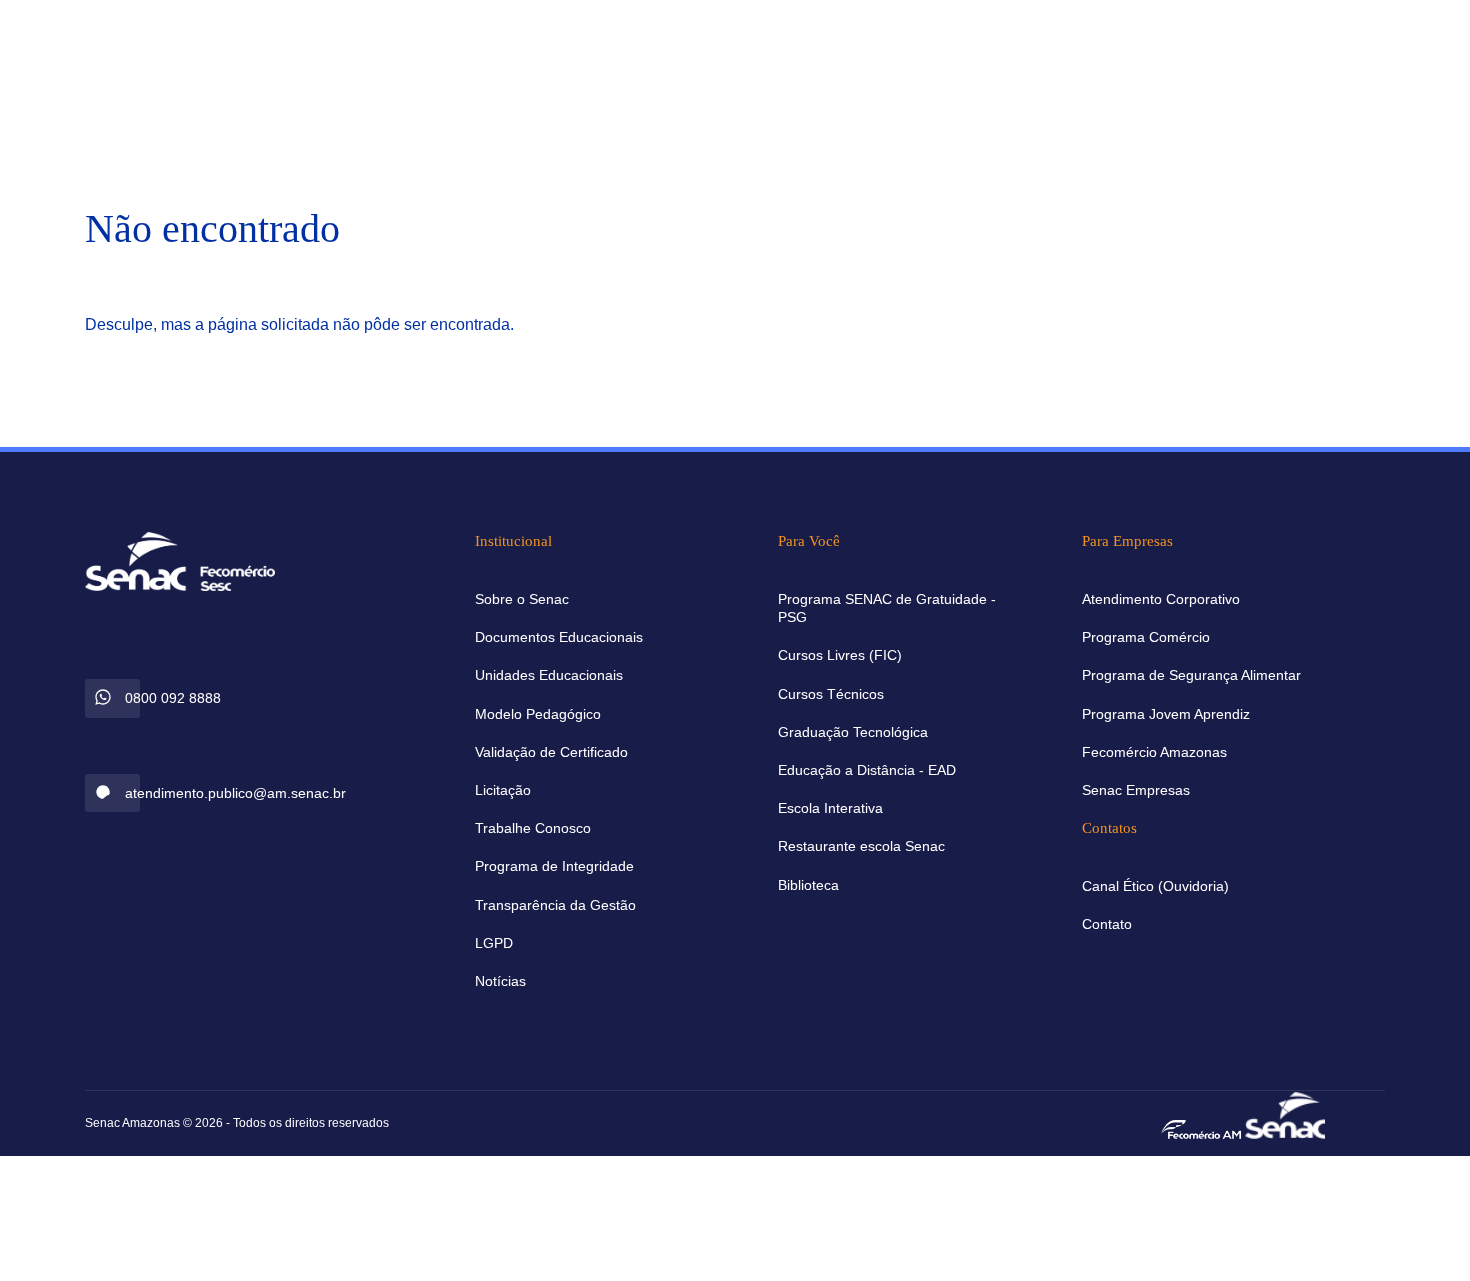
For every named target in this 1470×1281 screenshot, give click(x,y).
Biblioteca (808, 885)
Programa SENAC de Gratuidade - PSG (887, 608)
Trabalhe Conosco (533, 828)
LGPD (494, 943)
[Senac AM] (1285, 1113)
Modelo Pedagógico (538, 714)
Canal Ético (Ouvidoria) (1155, 886)
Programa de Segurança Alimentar (1191, 675)
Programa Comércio (1146, 637)
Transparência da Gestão (555, 905)
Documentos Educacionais (559, 637)
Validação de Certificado (551, 752)
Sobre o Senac (522, 599)
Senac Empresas (1136, 790)
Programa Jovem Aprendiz (1166, 714)
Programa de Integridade (554, 866)
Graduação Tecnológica (853, 732)
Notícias (500, 981)
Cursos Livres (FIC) (840, 655)
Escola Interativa (830, 808)
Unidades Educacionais (549, 675)
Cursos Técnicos (831, 694)
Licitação (503, 790)
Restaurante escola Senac (861, 846)
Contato (1107, 924)
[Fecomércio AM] (1201, 1128)
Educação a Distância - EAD (867, 770)
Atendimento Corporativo (1161, 599)
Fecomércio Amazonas (1154, 752)
